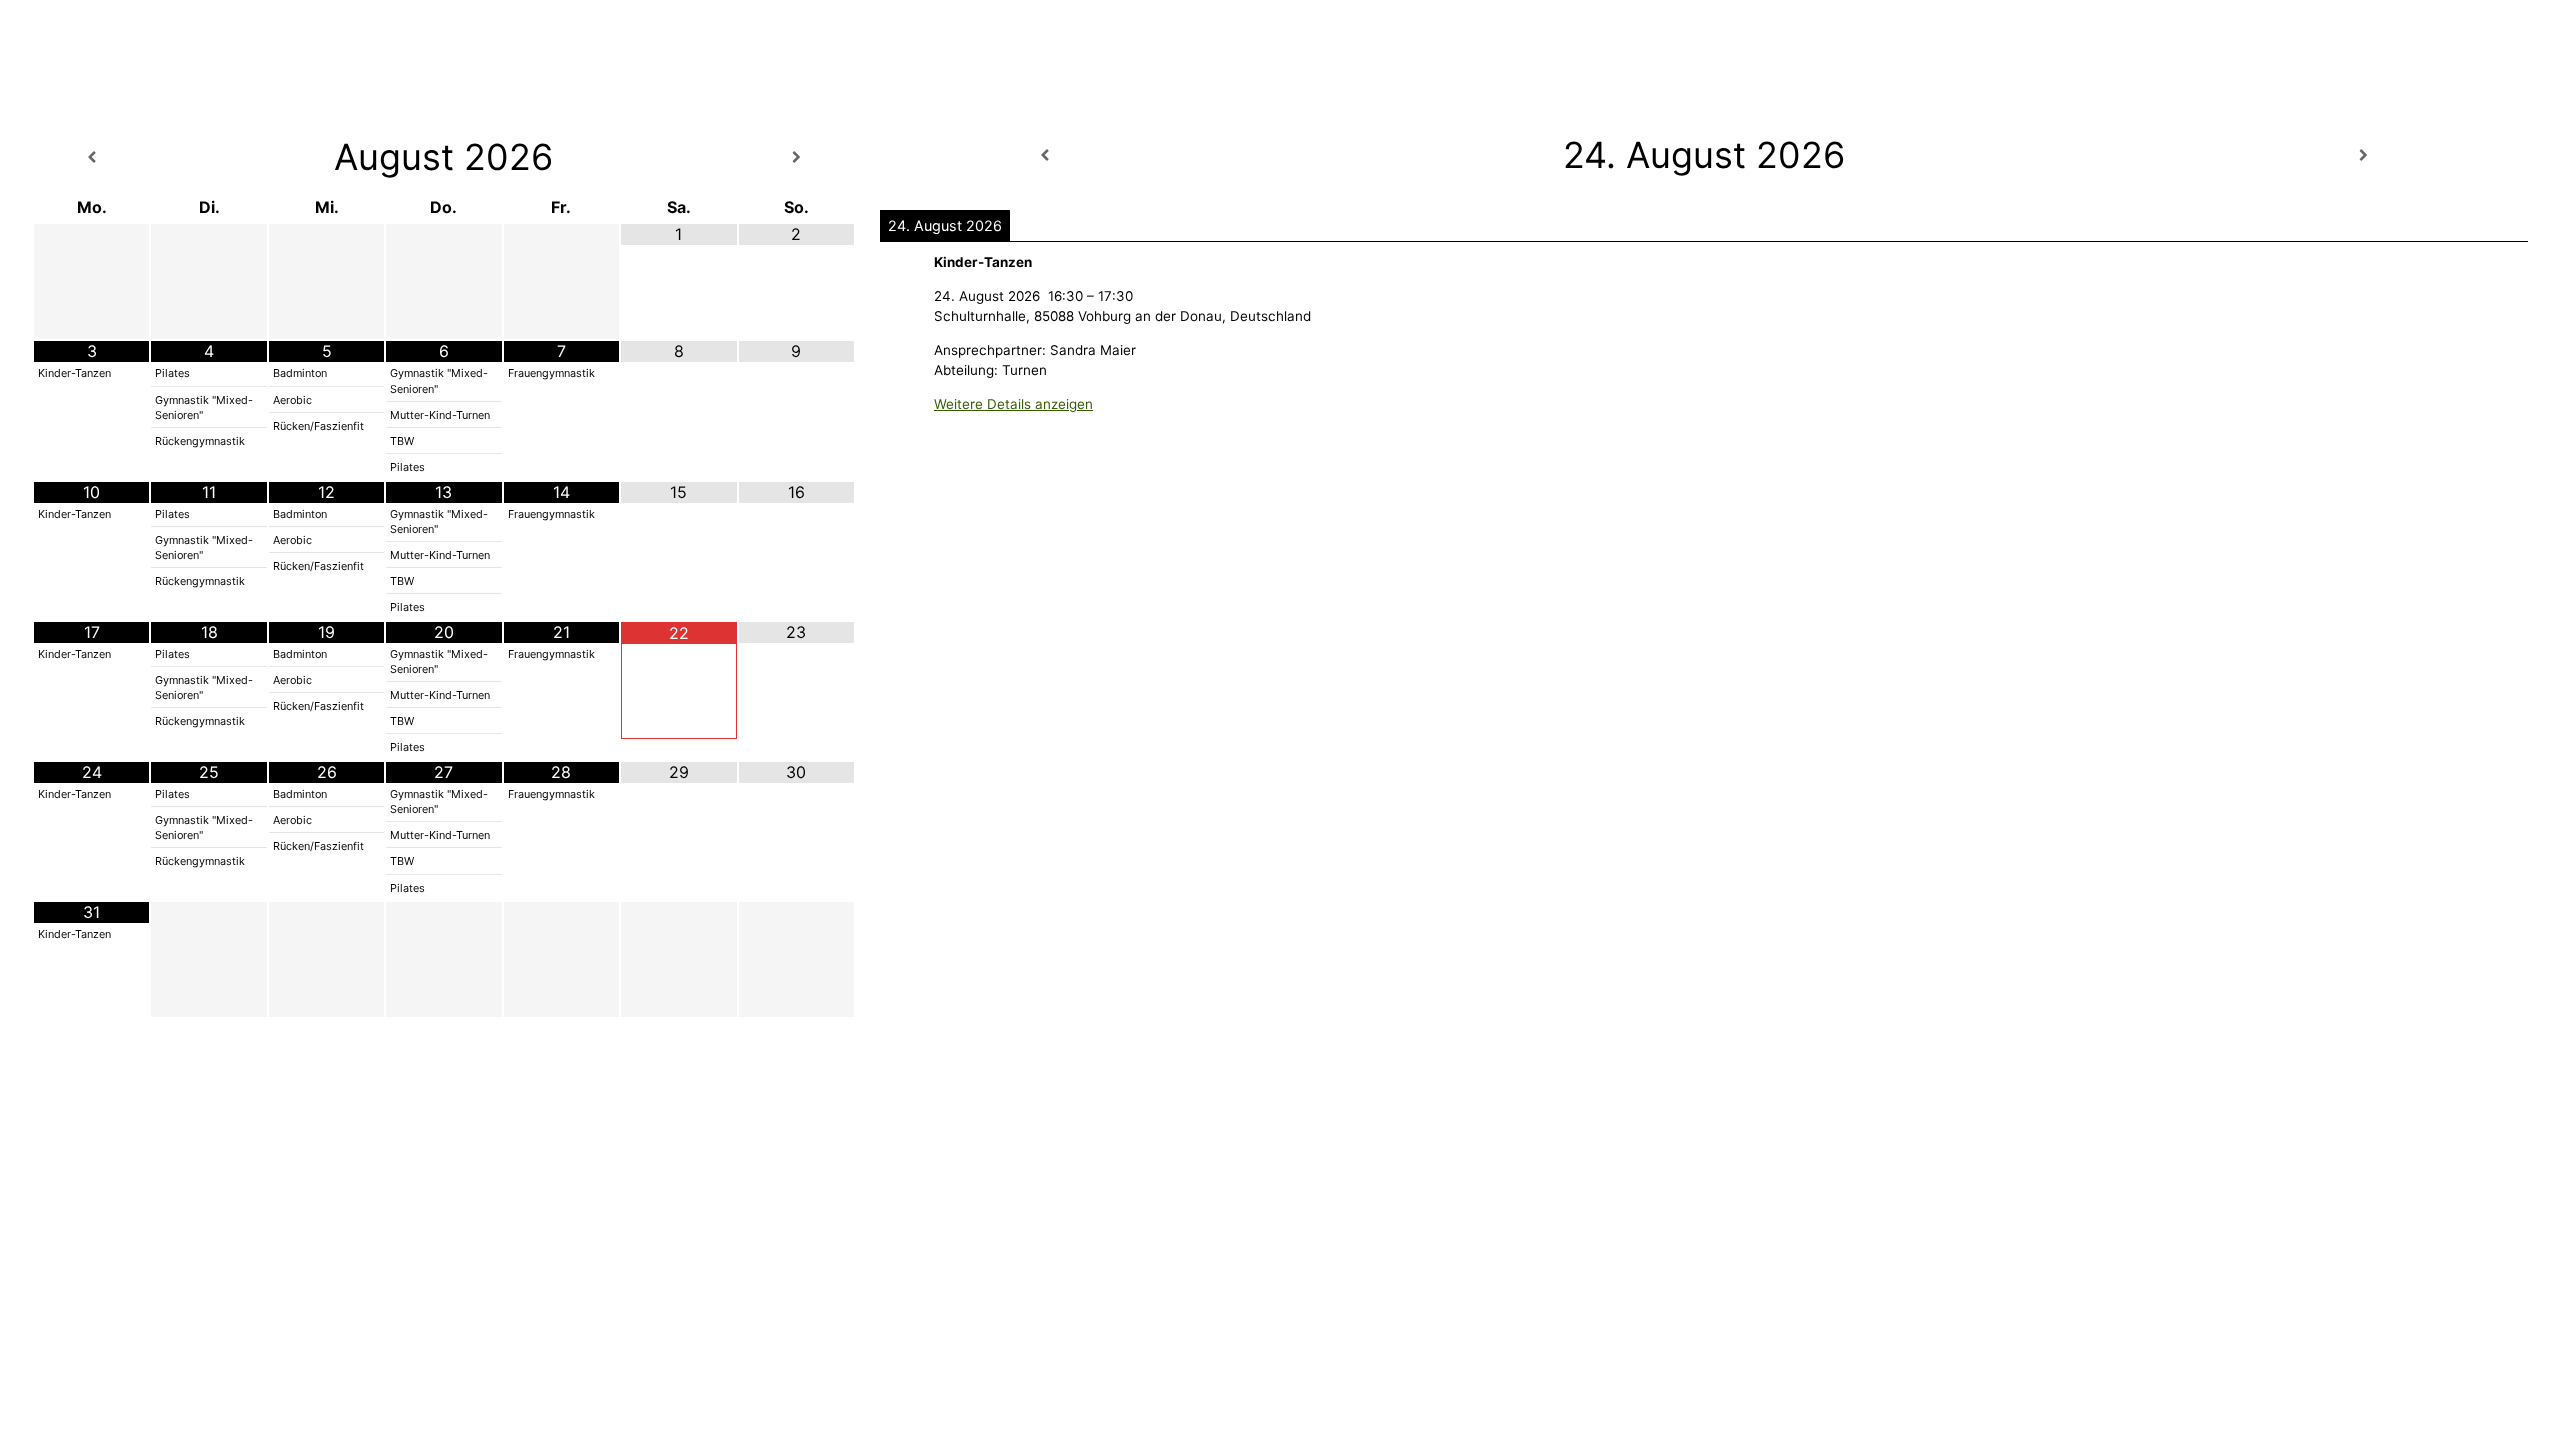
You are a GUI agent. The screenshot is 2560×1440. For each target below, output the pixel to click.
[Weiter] (2363, 155)
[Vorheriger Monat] (91, 157)
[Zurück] (1045, 155)
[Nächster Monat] (796, 157)
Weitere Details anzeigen (1013, 404)
